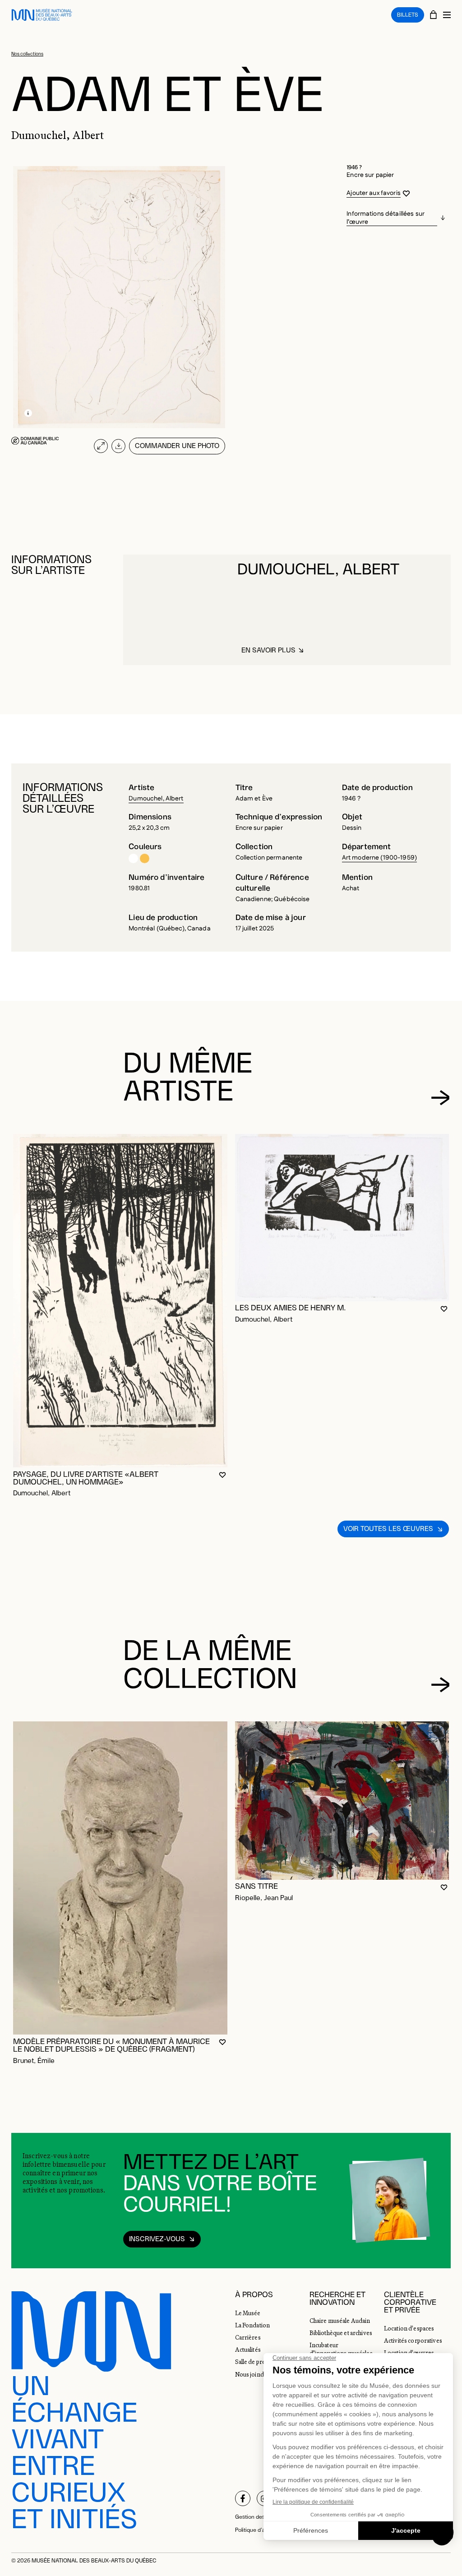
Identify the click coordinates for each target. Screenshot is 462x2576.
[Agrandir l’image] (101, 446)
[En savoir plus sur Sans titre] (342, 1800)
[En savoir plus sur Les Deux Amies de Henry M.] (342, 1217)
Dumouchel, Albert (156, 799)
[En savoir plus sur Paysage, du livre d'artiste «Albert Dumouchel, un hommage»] (120, 1301)
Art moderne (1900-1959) (379, 858)
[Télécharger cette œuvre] (118, 446)
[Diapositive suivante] (440, 1097)
